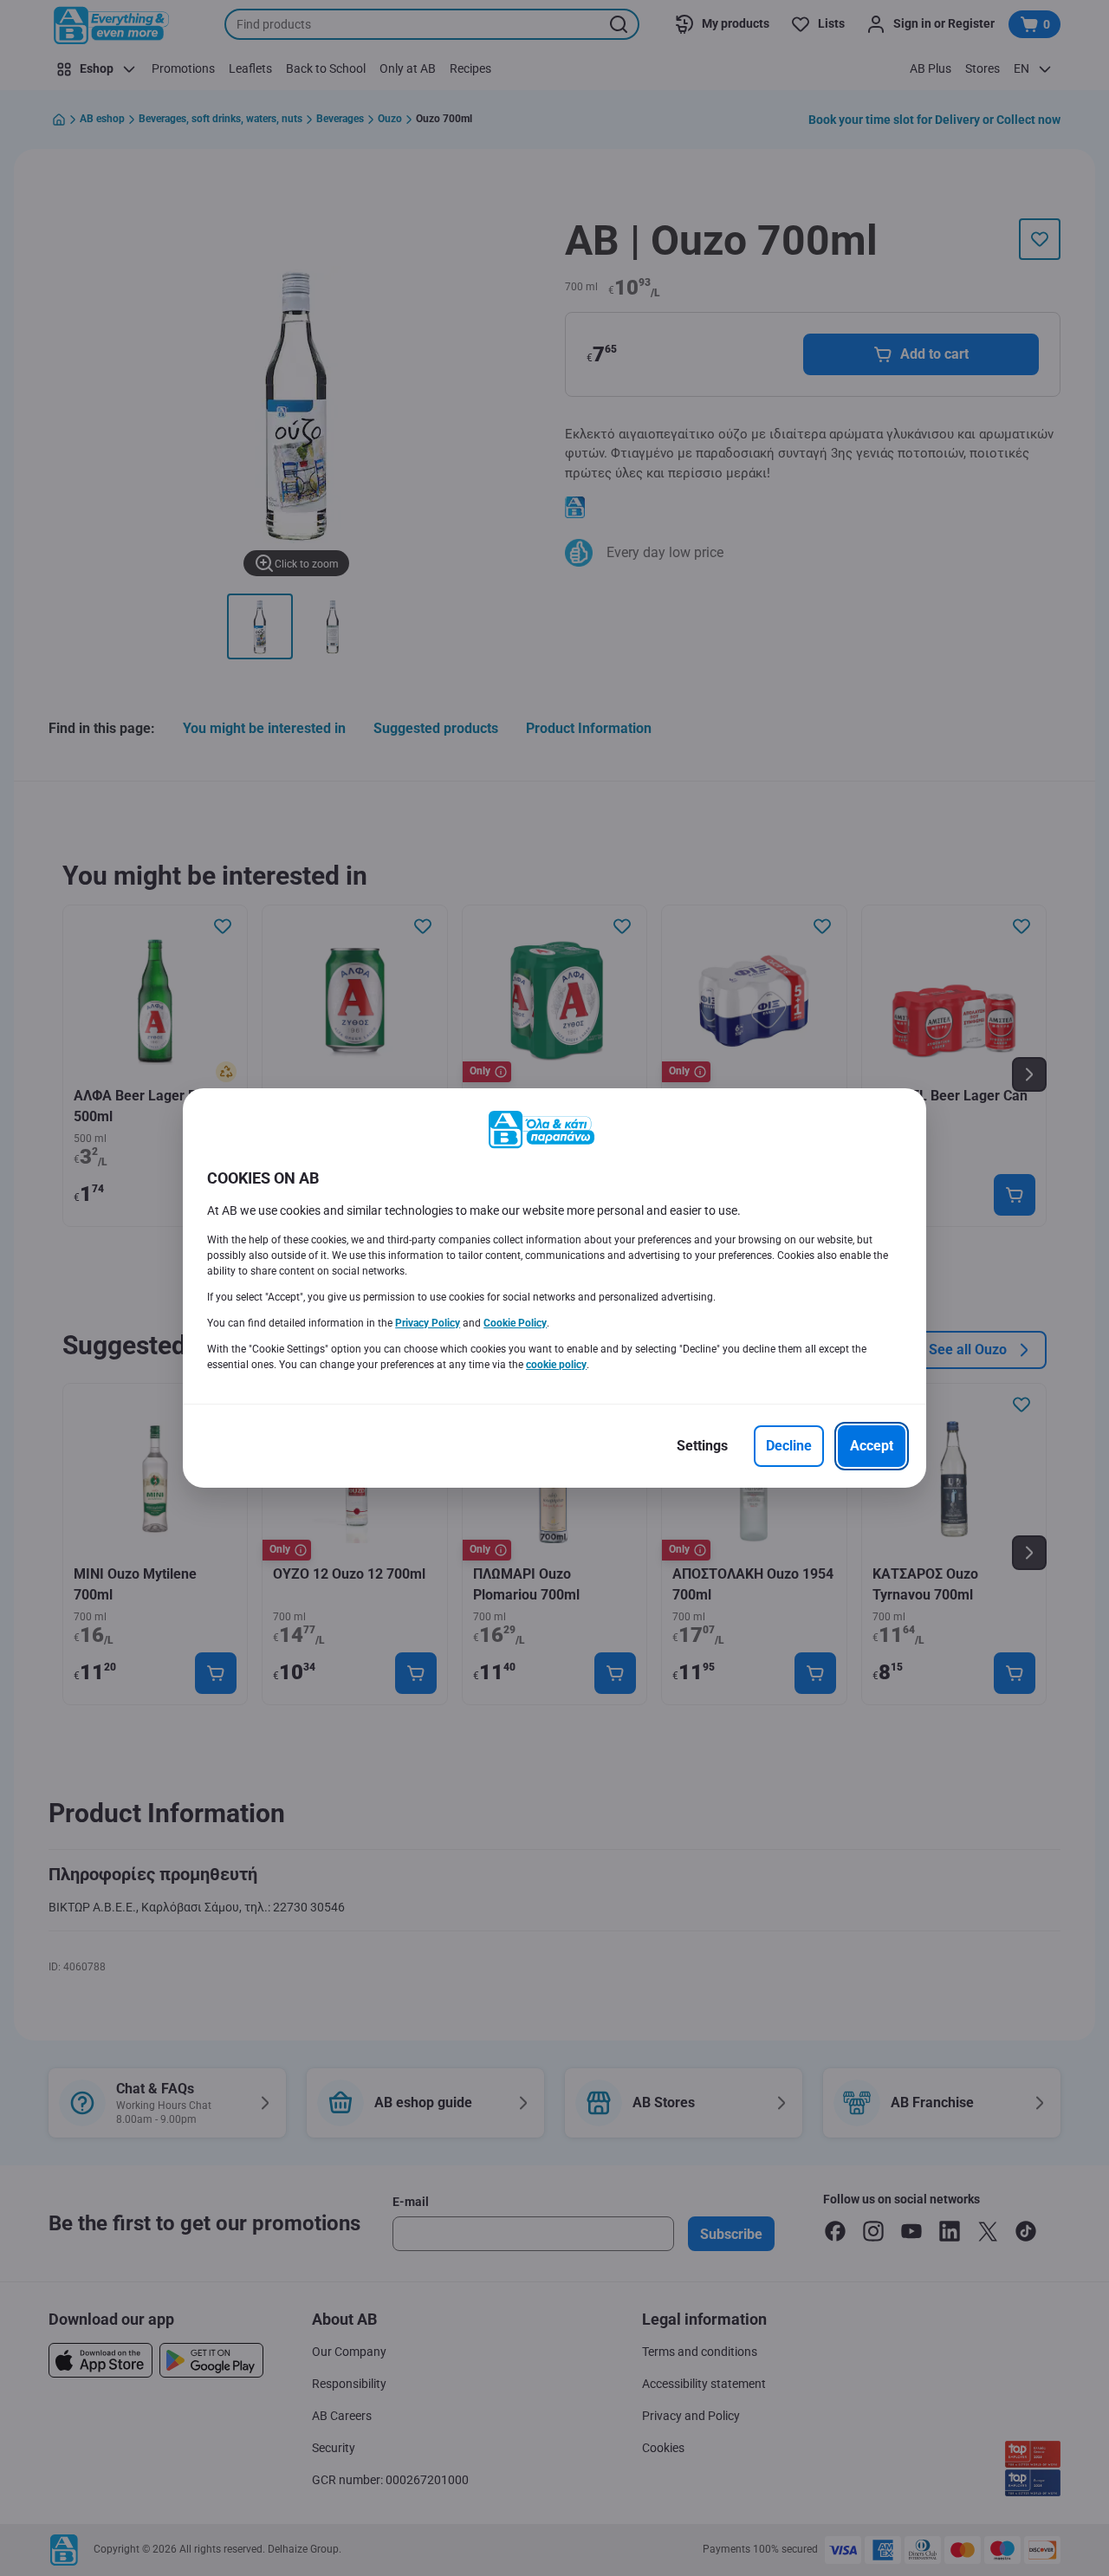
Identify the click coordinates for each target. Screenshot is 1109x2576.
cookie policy (556, 1365)
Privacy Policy (428, 1323)
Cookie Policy (515, 1323)
